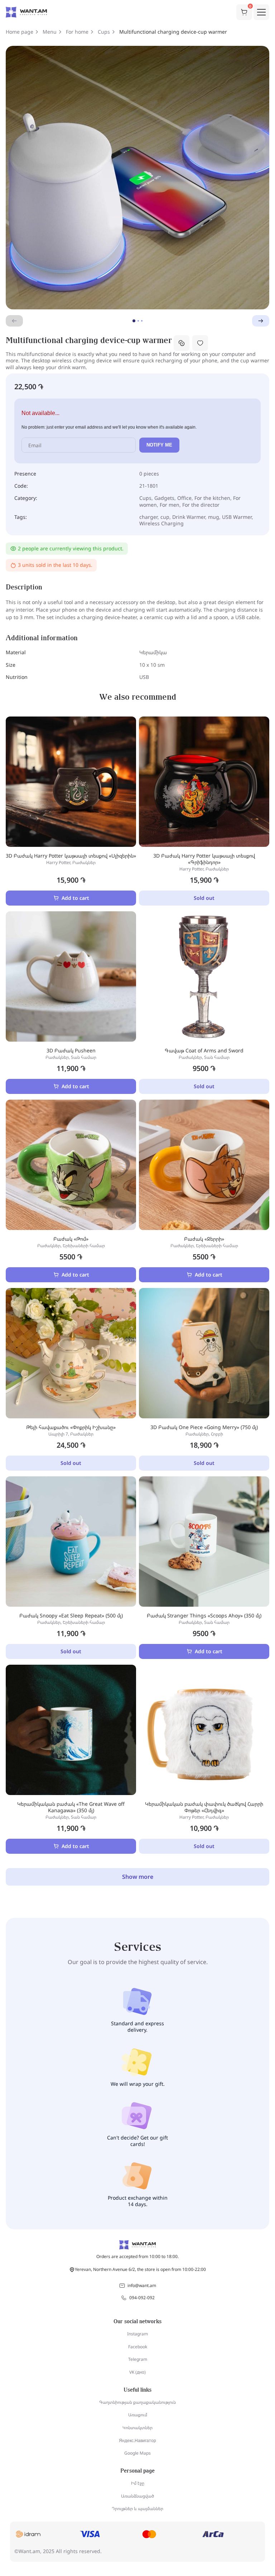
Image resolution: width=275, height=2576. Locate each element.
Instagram (137, 2334)
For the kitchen (212, 498)
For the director (201, 505)
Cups (104, 32)
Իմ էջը (138, 2483)
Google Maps (137, 2453)
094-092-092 (142, 2298)
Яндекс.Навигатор (137, 2440)
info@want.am (142, 2285)
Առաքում (138, 2415)
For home (77, 32)
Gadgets (164, 498)
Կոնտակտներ (137, 2428)
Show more (138, 1877)
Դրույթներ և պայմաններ (137, 2509)
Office (184, 498)
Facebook (138, 2347)
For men (170, 505)
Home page (20, 32)
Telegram (138, 2359)
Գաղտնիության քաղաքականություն (137, 2402)
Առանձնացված (137, 2496)
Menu (50, 32)
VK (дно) (137, 2372)
